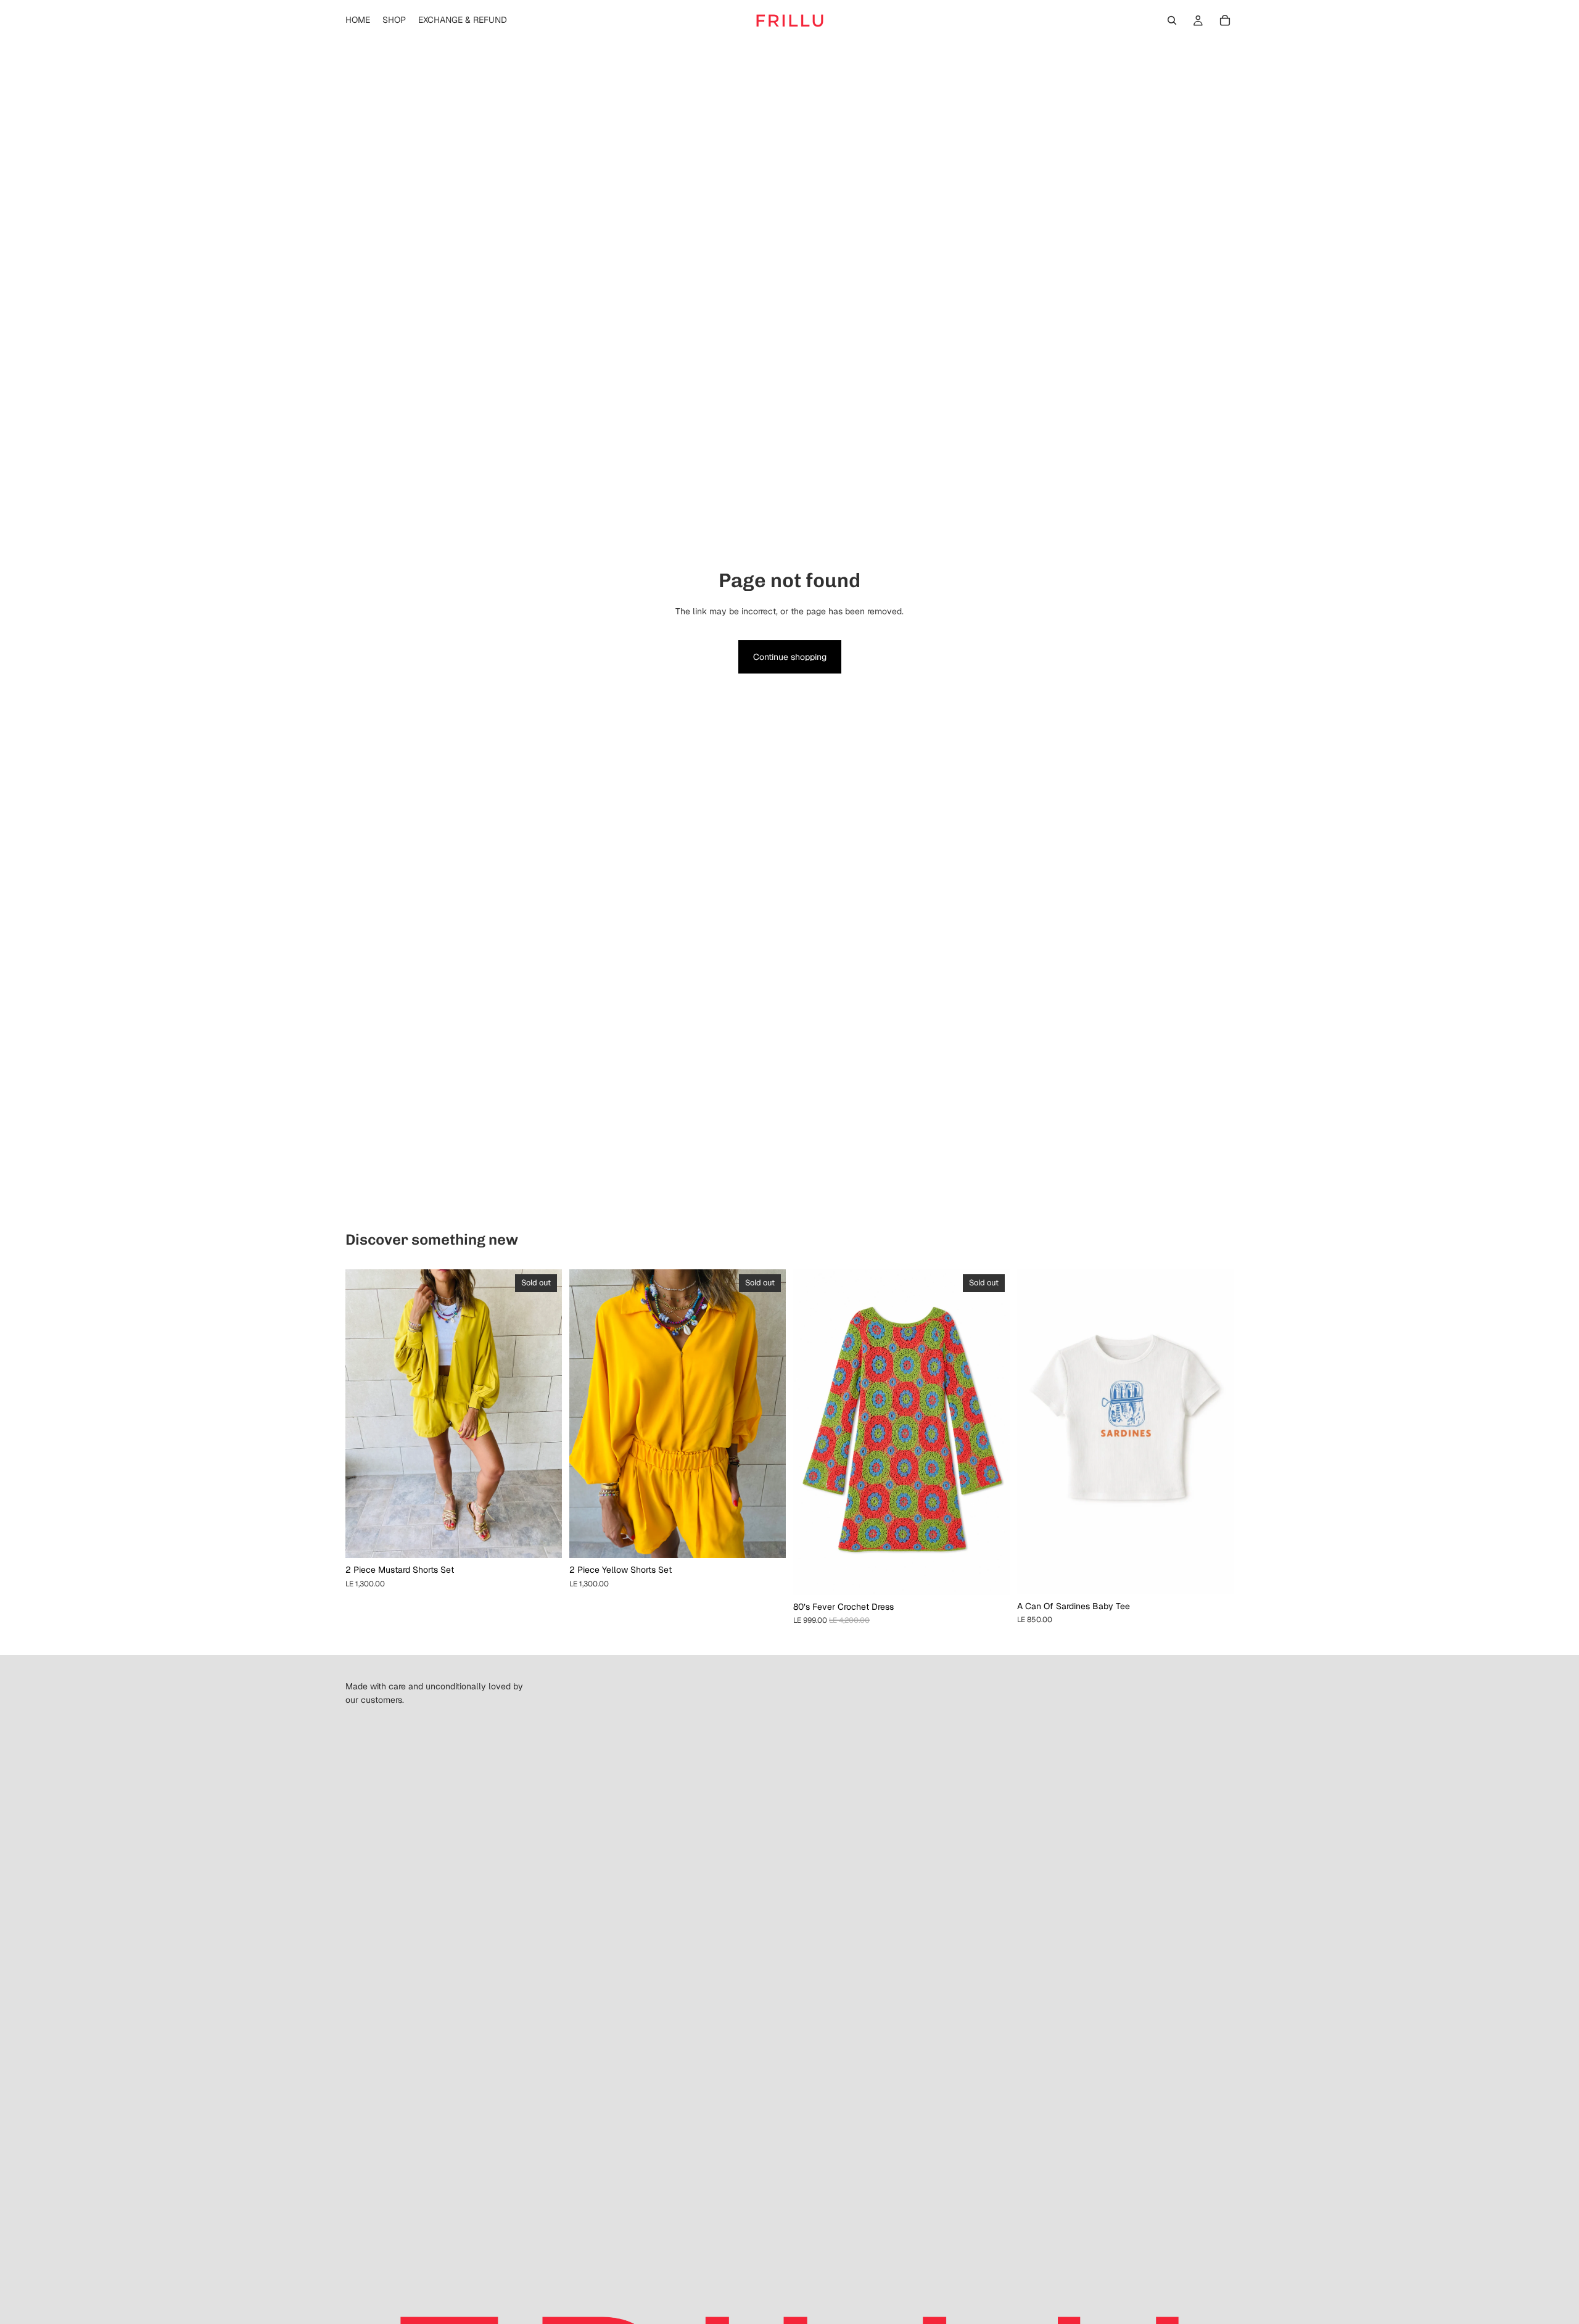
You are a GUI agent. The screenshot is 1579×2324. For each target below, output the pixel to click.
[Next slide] (543, 1414)
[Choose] (1214, 1575)
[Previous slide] (364, 1414)
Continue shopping (790, 657)
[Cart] (1225, 20)
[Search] (1172, 20)
